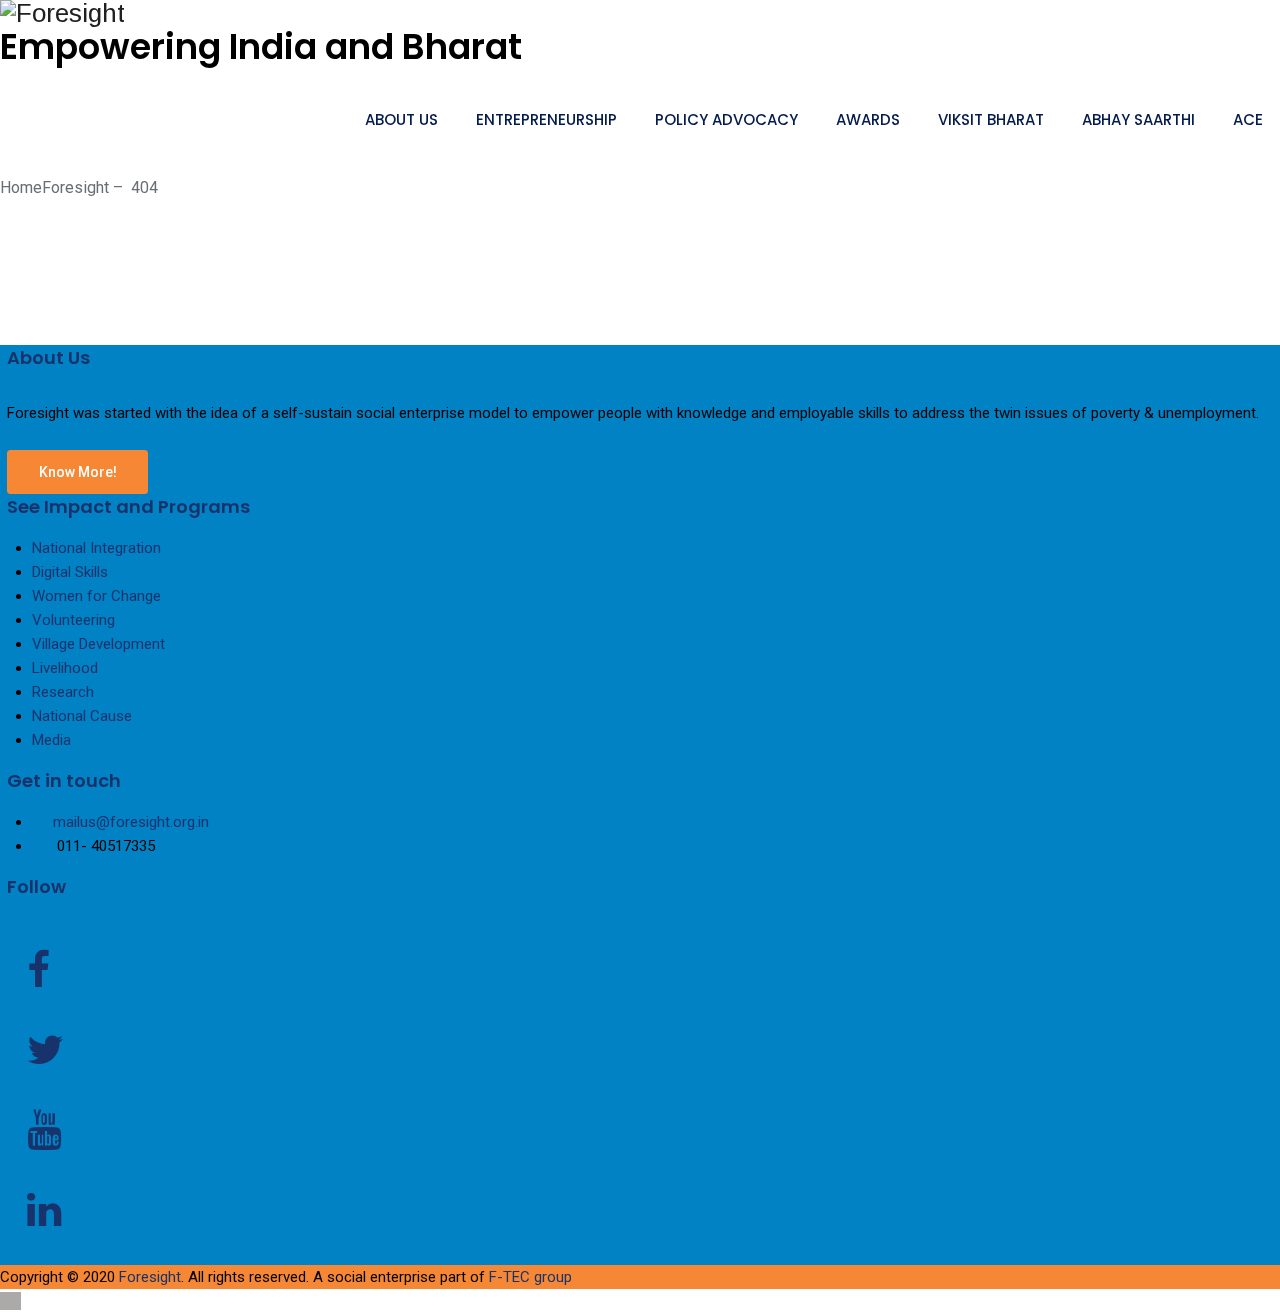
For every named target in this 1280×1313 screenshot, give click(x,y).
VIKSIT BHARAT (991, 119)
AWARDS (868, 119)
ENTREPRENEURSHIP (546, 119)
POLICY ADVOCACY (726, 119)
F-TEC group (530, 1277)
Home (54, 187)
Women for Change (96, 596)
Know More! (78, 472)
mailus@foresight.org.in (131, 822)
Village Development (98, 644)
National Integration (96, 548)
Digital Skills (70, 572)
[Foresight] (640, 13)
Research (63, 692)
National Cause (82, 716)
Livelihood (65, 668)
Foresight (150, 1277)
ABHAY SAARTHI (1138, 119)
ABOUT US (401, 119)
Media (51, 740)
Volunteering (73, 620)
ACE (1248, 119)
